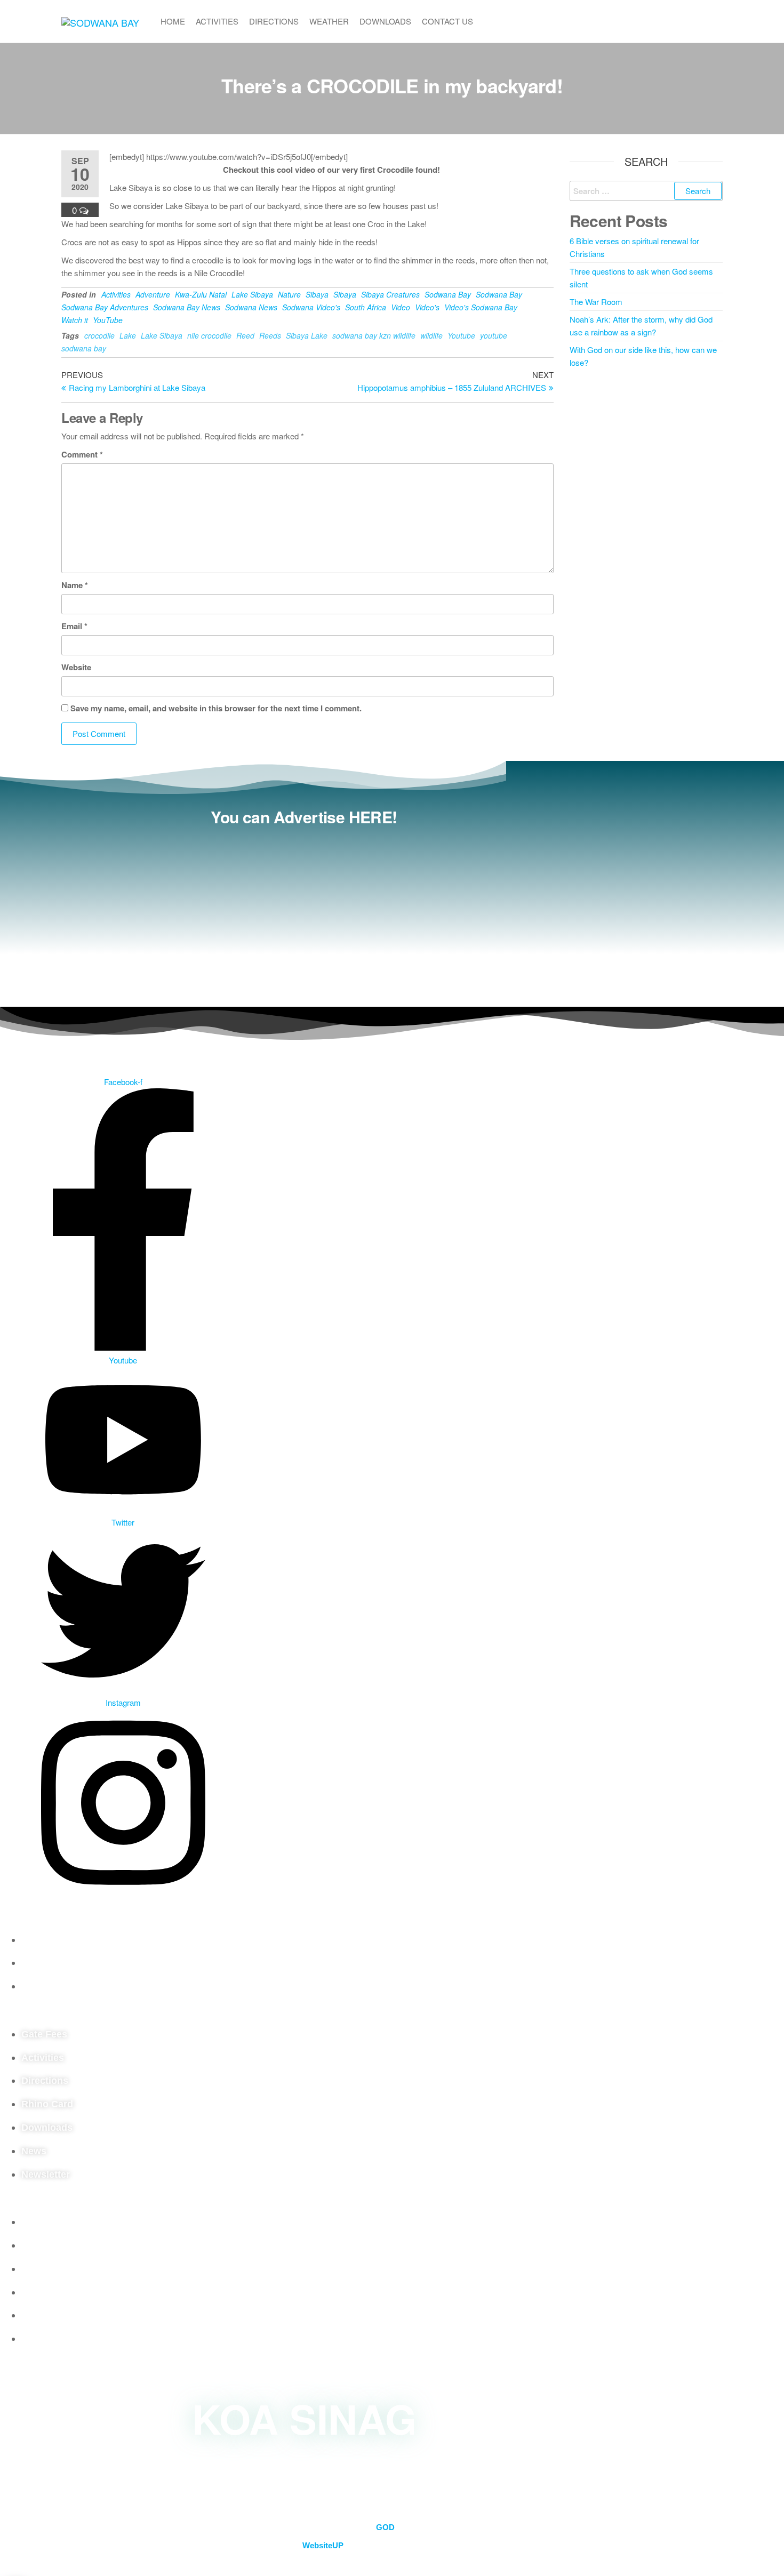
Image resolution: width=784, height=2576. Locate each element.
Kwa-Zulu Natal (201, 294)
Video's (427, 307)
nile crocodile (209, 335)
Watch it (75, 320)
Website (76, 667)
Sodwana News (251, 307)
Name (75, 585)
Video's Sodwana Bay (481, 307)
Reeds (270, 335)
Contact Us (447, 21)
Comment (82, 454)
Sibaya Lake (307, 335)
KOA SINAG (304, 2418)
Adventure (153, 294)
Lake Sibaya (252, 294)
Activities (217, 21)
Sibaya (317, 294)
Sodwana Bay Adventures (105, 307)
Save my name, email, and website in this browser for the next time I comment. (216, 708)
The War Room (596, 302)
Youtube (461, 335)
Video (401, 307)
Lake (128, 335)
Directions (274, 21)
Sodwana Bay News (187, 307)
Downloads (385, 21)
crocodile (99, 335)
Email (74, 626)
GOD (385, 2527)
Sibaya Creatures (390, 294)
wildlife (431, 335)
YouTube (108, 320)
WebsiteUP (323, 2545)
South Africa (366, 307)
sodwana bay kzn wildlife (374, 335)
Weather (329, 21)
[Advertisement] (304, 911)
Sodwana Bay (448, 294)
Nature (289, 294)
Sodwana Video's (311, 307)
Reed (245, 335)
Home (173, 21)
